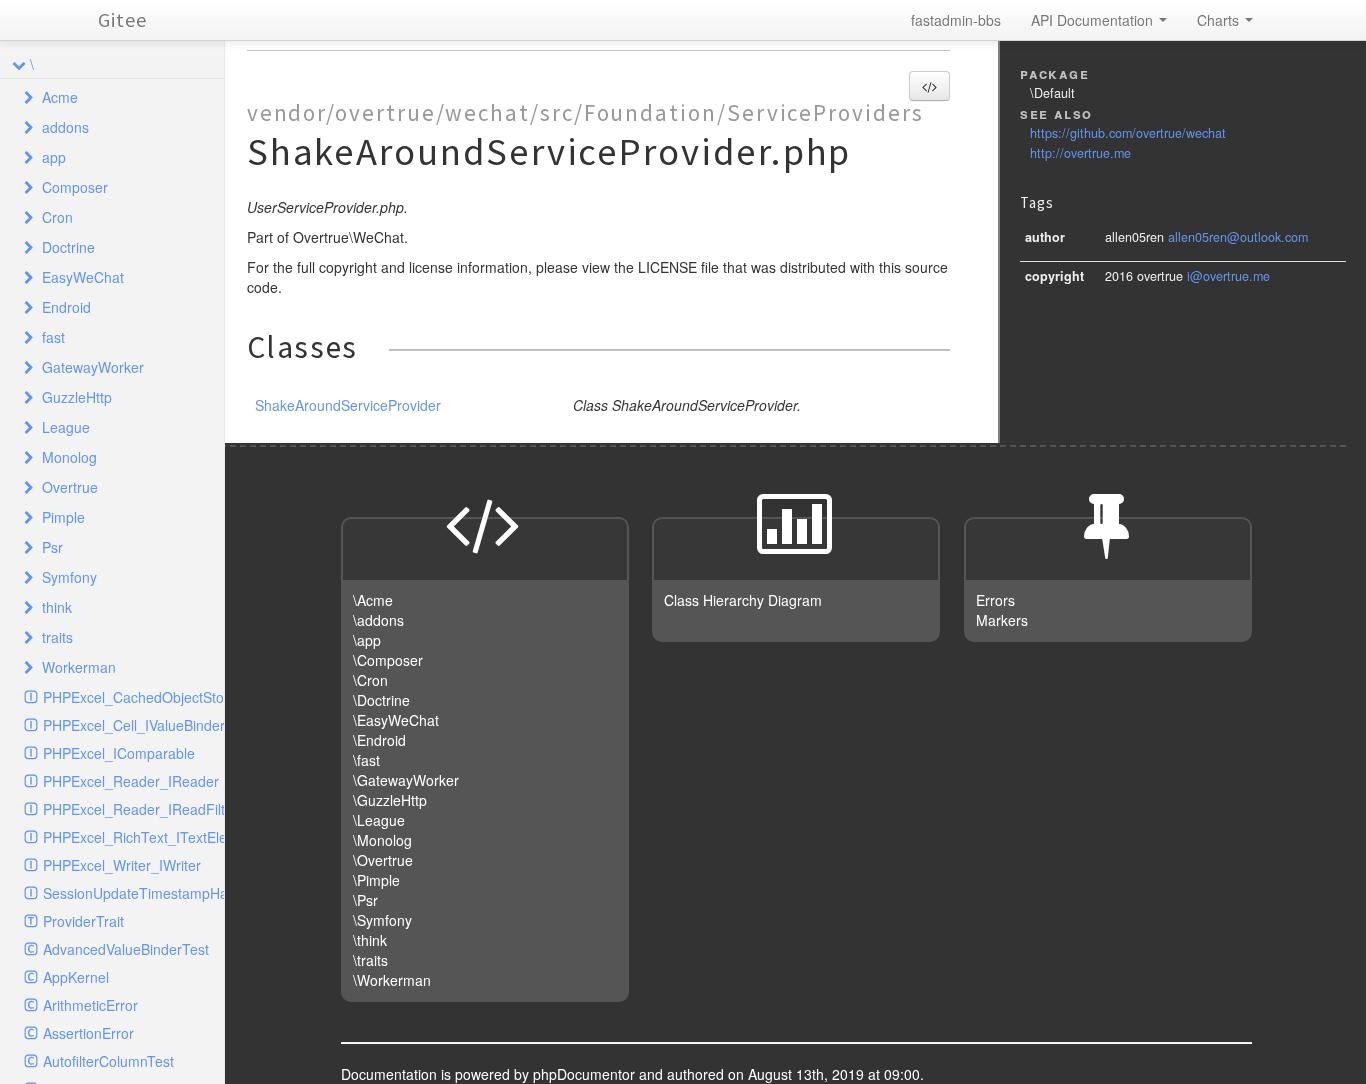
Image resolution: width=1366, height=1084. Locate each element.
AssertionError (88, 1033)
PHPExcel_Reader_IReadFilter (133, 809)
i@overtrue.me (1228, 276)
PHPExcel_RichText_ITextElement (133, 837)
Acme (60, 97)
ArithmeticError (90, 1005)
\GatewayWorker (406, 780)
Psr (52, 547)
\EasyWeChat (396, 720)
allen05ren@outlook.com (1238, 237)
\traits (370, 960)
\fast (366, 760)
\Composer (388, 660)
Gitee (122, 19)
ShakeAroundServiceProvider (348, 405)
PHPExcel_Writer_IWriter (122, 865)
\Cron (370, 680)
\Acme (373, 600)
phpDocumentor (586, 1074)
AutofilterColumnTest (108, 1061)
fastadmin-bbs (956, 20)
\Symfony (382, 920)
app (54, 157)
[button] (929, 86)
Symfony (69, 577)
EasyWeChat (83, 277)
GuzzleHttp (77, 397)
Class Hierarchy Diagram (743, 600)
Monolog (69, 457)
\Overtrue (383, 860)
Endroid (66, 307)
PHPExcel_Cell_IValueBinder (133, 725)
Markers (1002, 620)
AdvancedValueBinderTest (126, 949)
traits (57, 637)
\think (370, 940)
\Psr (365, 900)
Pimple (63, 517)
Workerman (79, 667)
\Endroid (379, 740)
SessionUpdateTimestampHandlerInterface (133, 893)
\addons (378, 620)
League (66, 427)
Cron (57, 217)
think (57, 607)
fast (53, 337)
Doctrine (68, 247)
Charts (1220, 20)
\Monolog (382, 840)
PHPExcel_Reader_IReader (131, 781)
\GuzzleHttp (390, 800)
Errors (995, 600)
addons (65, 127)
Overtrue (70, 487)
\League (379, 820)
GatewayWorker (93, 367)
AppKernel (76, 977)
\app (367, 640)
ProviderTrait (83, 921)
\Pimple (376, 880)
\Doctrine (381, 700)
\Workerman (392, 980)
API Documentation (1094, 20)
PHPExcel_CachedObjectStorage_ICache (133, 697)
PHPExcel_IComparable (119, 753)
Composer (75, 187)
